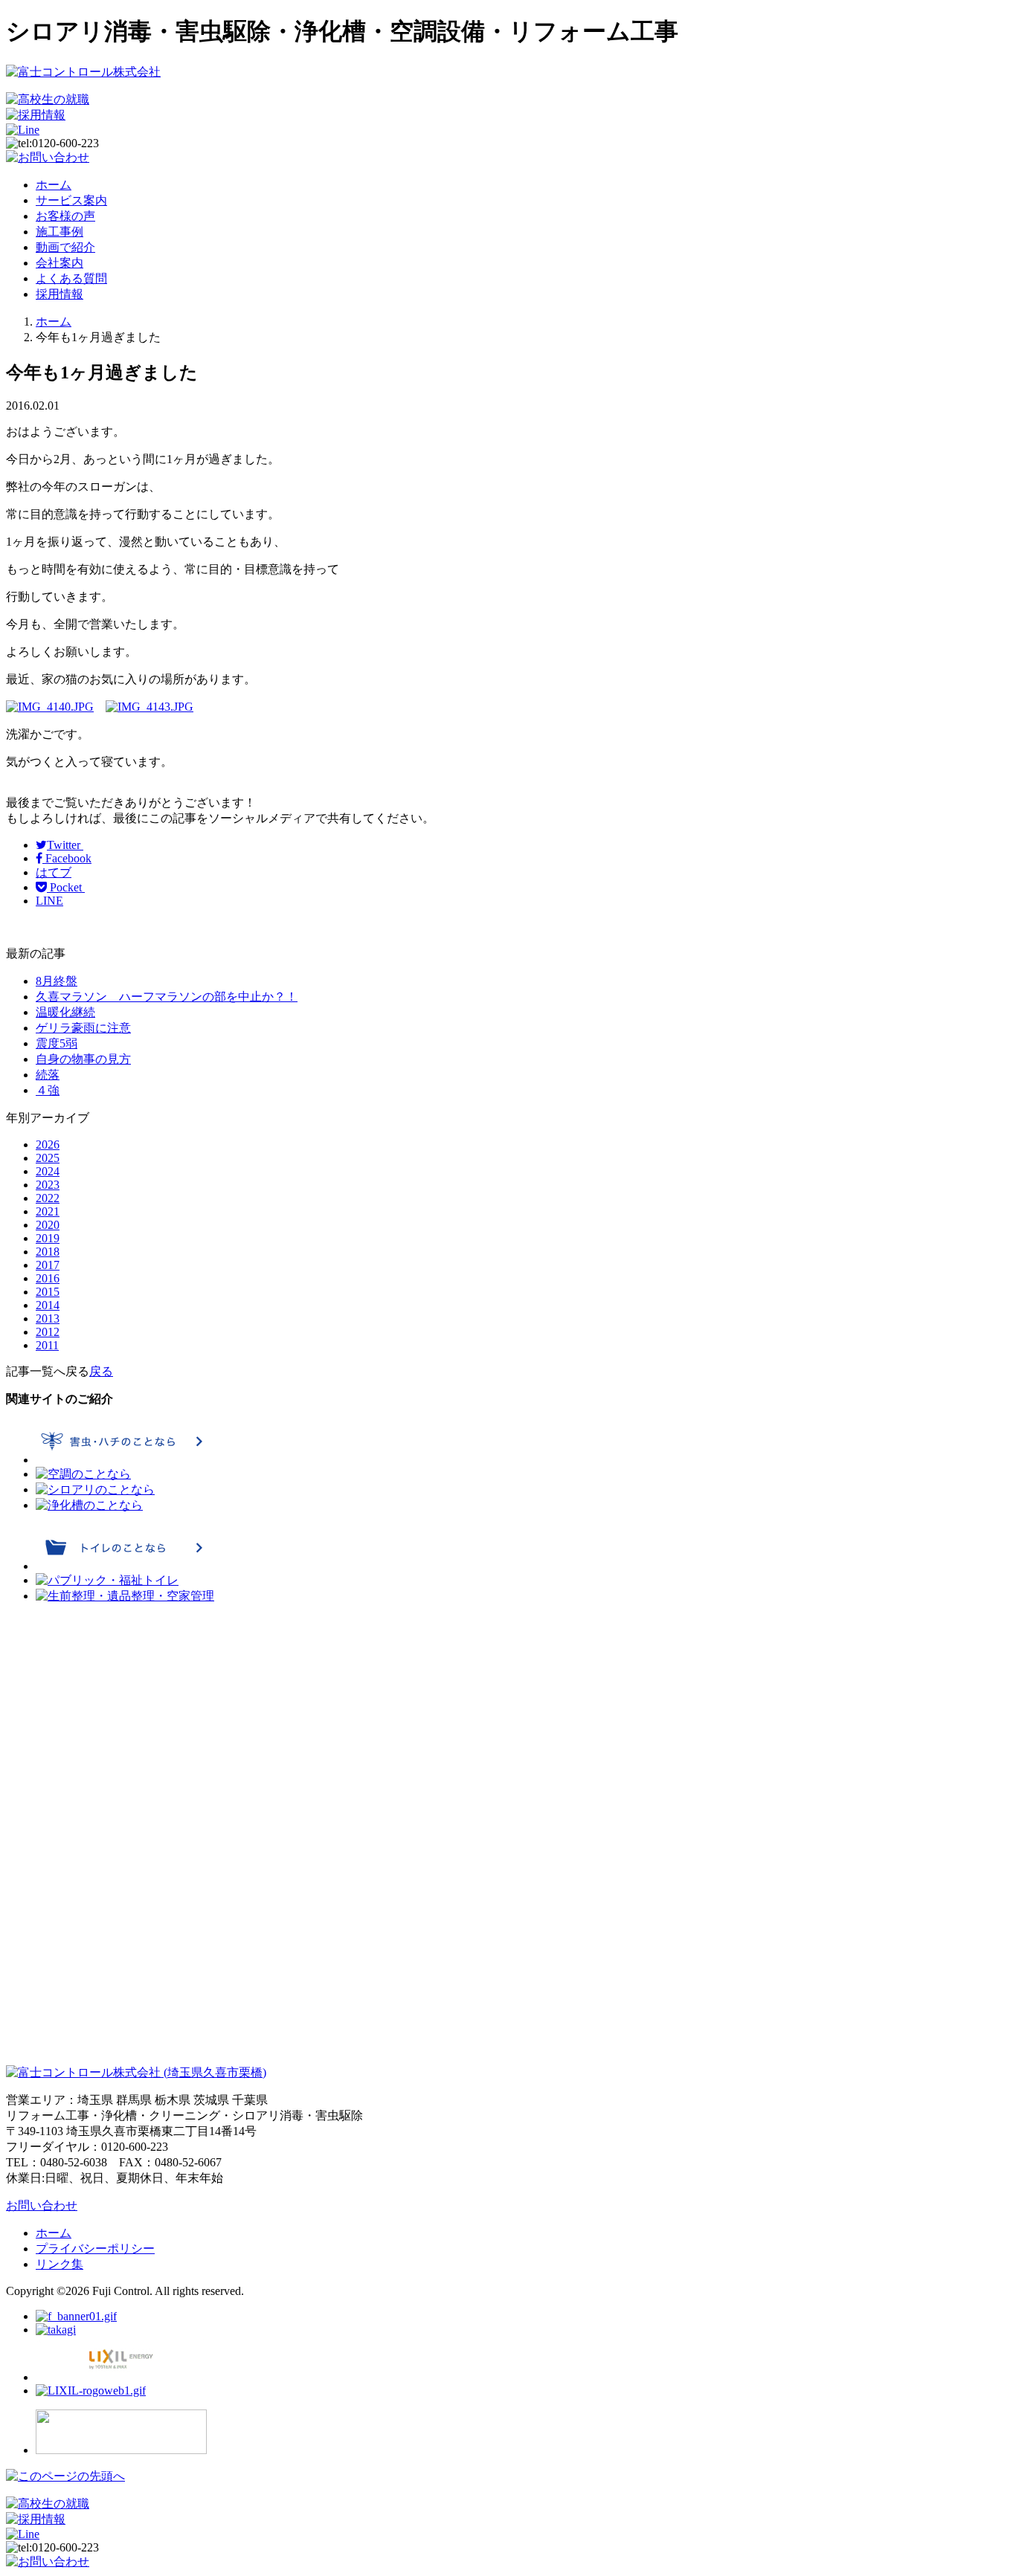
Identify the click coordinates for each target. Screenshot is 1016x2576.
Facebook (67, 858)
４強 (48, 1090)
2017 (48, 1265)
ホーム (54, 185)
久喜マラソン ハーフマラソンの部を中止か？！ (167, 997)
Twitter (65, 845)
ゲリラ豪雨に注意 (83, 1028)
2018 (48, 1252)
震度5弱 (57, 1043)
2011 (47, 1345)
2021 (48, 1211)
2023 (48, 1185)
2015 (48, 1292)
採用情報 (60, 294)
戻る (101, 1371)
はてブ (54, 872)
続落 (48, 1075)
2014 (48, 1305)
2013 (48, 1318)
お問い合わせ (42, 2205)
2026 (48, 1145)
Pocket (66, 887)
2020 (48, 1225)
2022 (48, 1198)
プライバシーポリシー (95, 2249)
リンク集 (60, 2264)
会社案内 (60, 263)
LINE (49, 901)
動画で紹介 (65, 247)
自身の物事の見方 (83, 1059)
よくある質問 (71, 278)
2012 (48, 1332)
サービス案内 (71, 200)
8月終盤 (57, 981)
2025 (48, 1158)
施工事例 (60, 232)
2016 (48, 1278)
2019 (48, 1238)
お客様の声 (65, 216)
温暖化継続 (65, 1012)
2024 (48, 1171)
